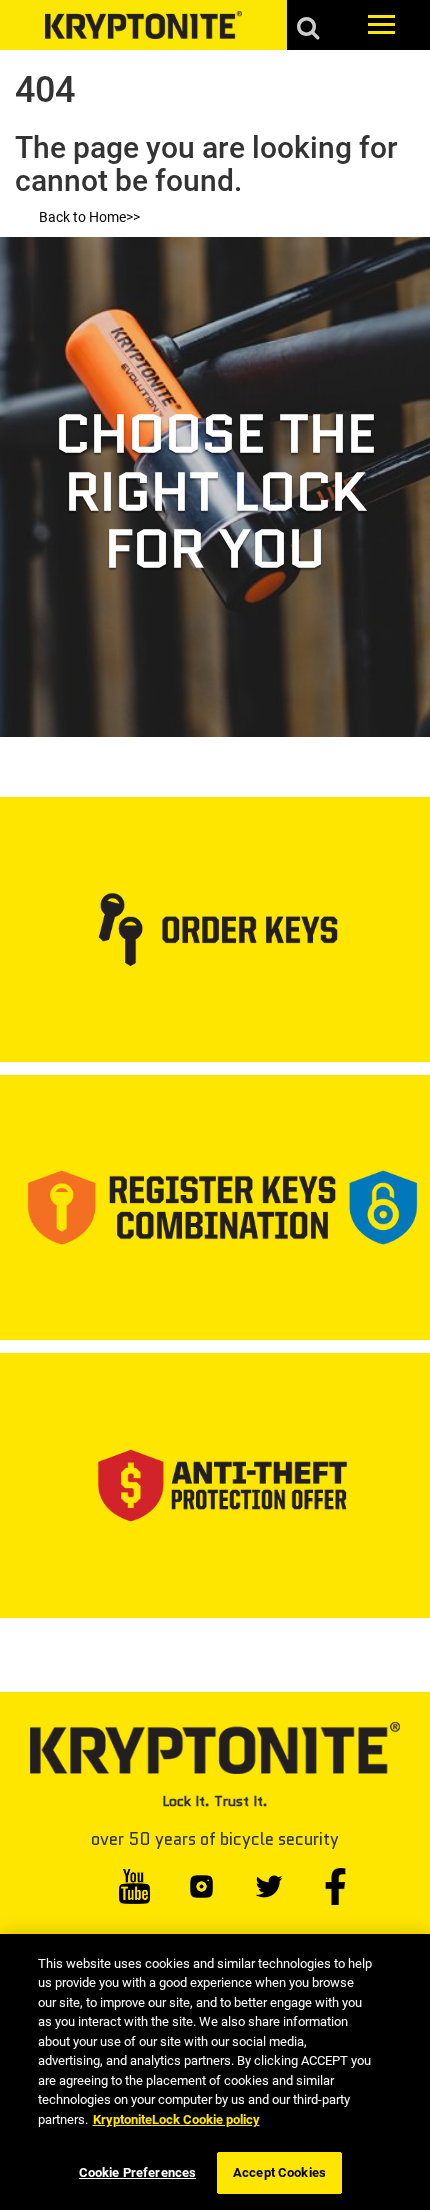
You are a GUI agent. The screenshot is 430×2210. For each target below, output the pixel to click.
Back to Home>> (89, 217)
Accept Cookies (279, 2172)
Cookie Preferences (137, 2172)
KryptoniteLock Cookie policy (176, 2119)
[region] (215, 2072)
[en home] (143, 25)
